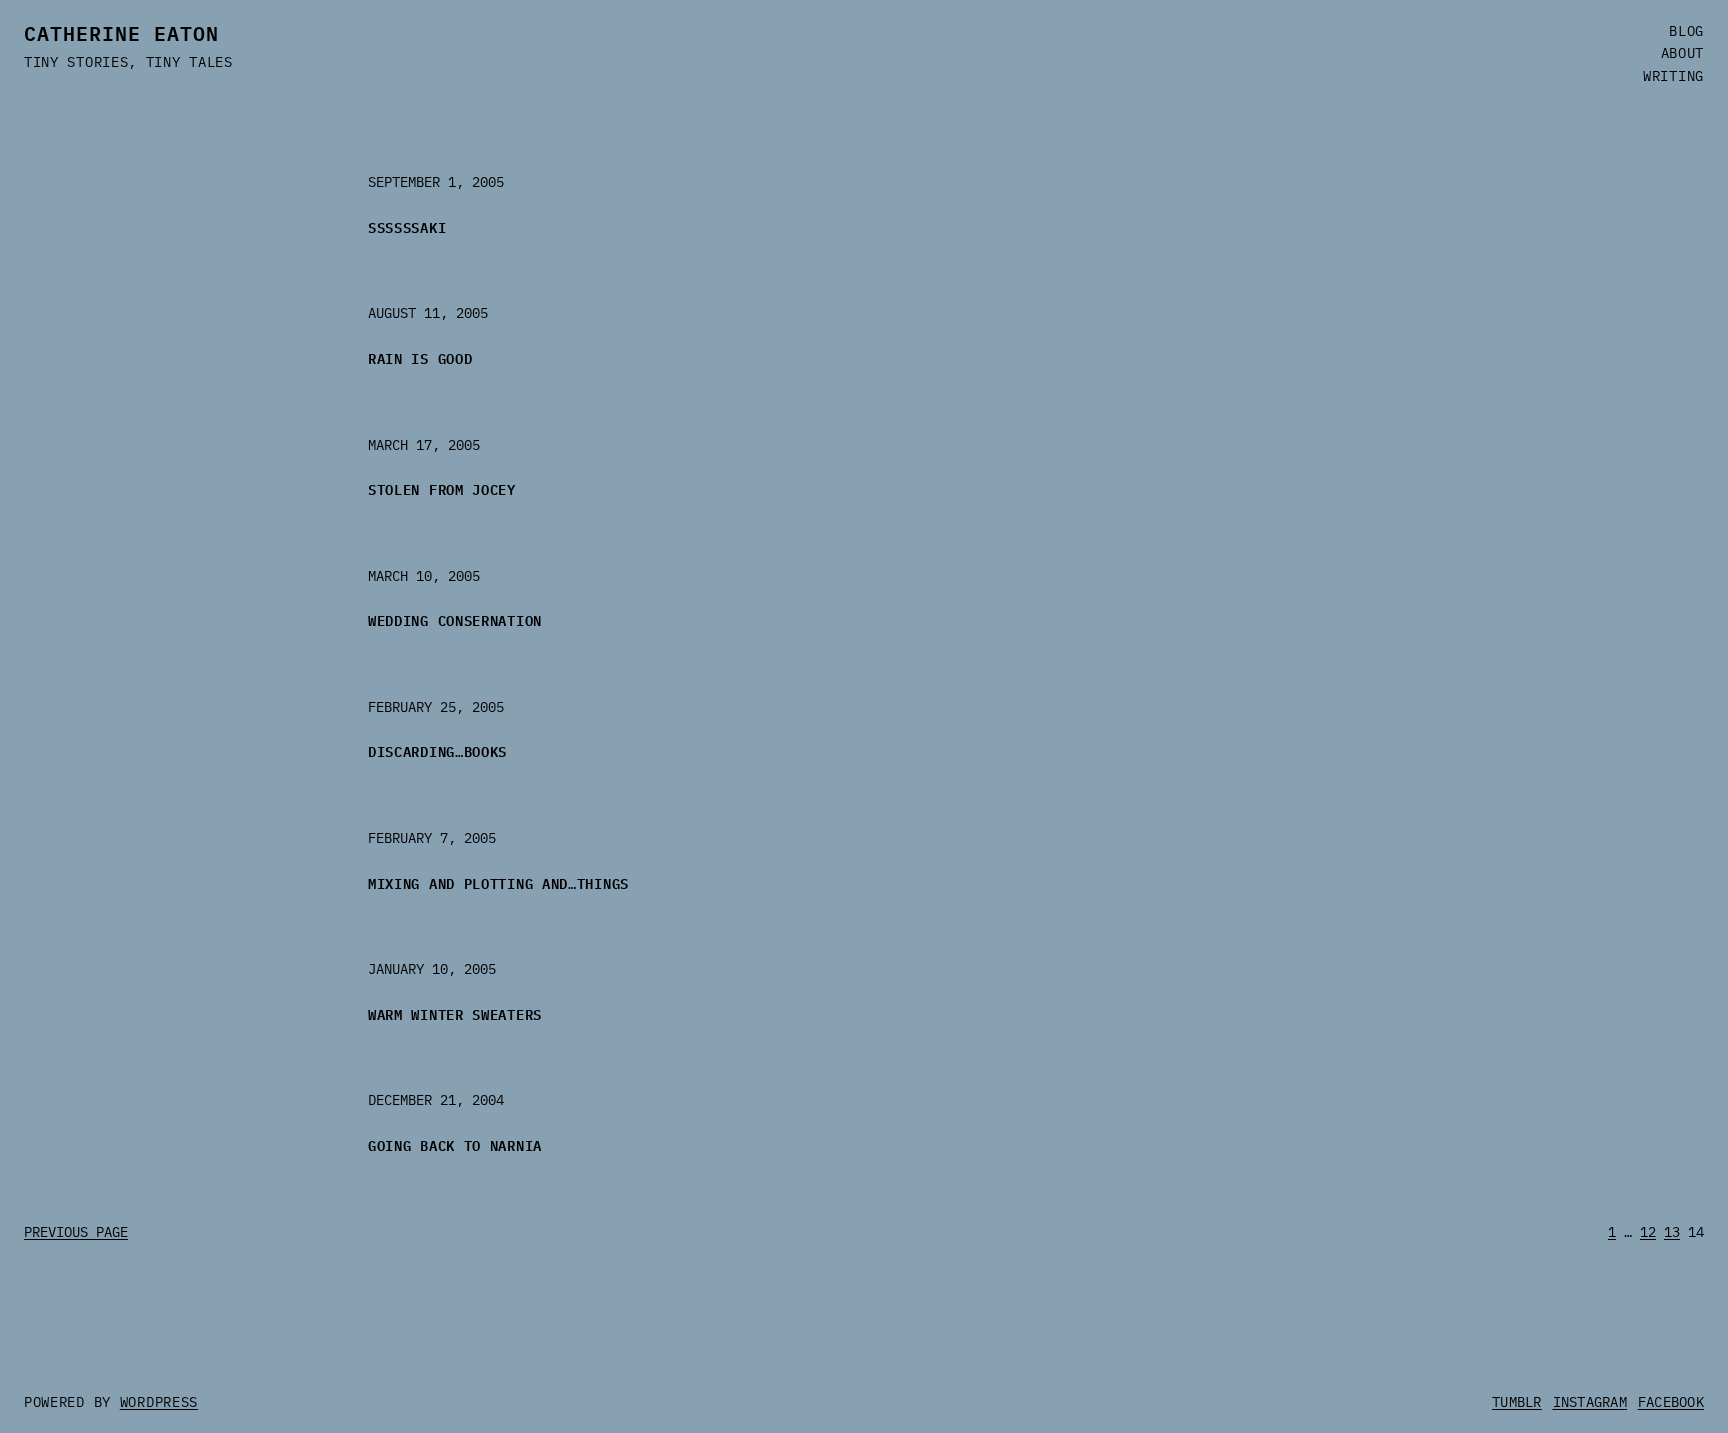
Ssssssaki (407, 226)
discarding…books (437, 750)
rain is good (420, 357)
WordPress (159, 1402)
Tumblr (1517, 1402)
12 (1648, 1232)
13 (1672, 1232)
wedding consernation (455, 619)
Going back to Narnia (455, 1144)
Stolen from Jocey (442, 488)
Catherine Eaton (121, 31)
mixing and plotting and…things (498, 882)
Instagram (1590, 1402)
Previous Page (76, 1232)
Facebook (1671, 1402)
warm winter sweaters (455, 1013)
